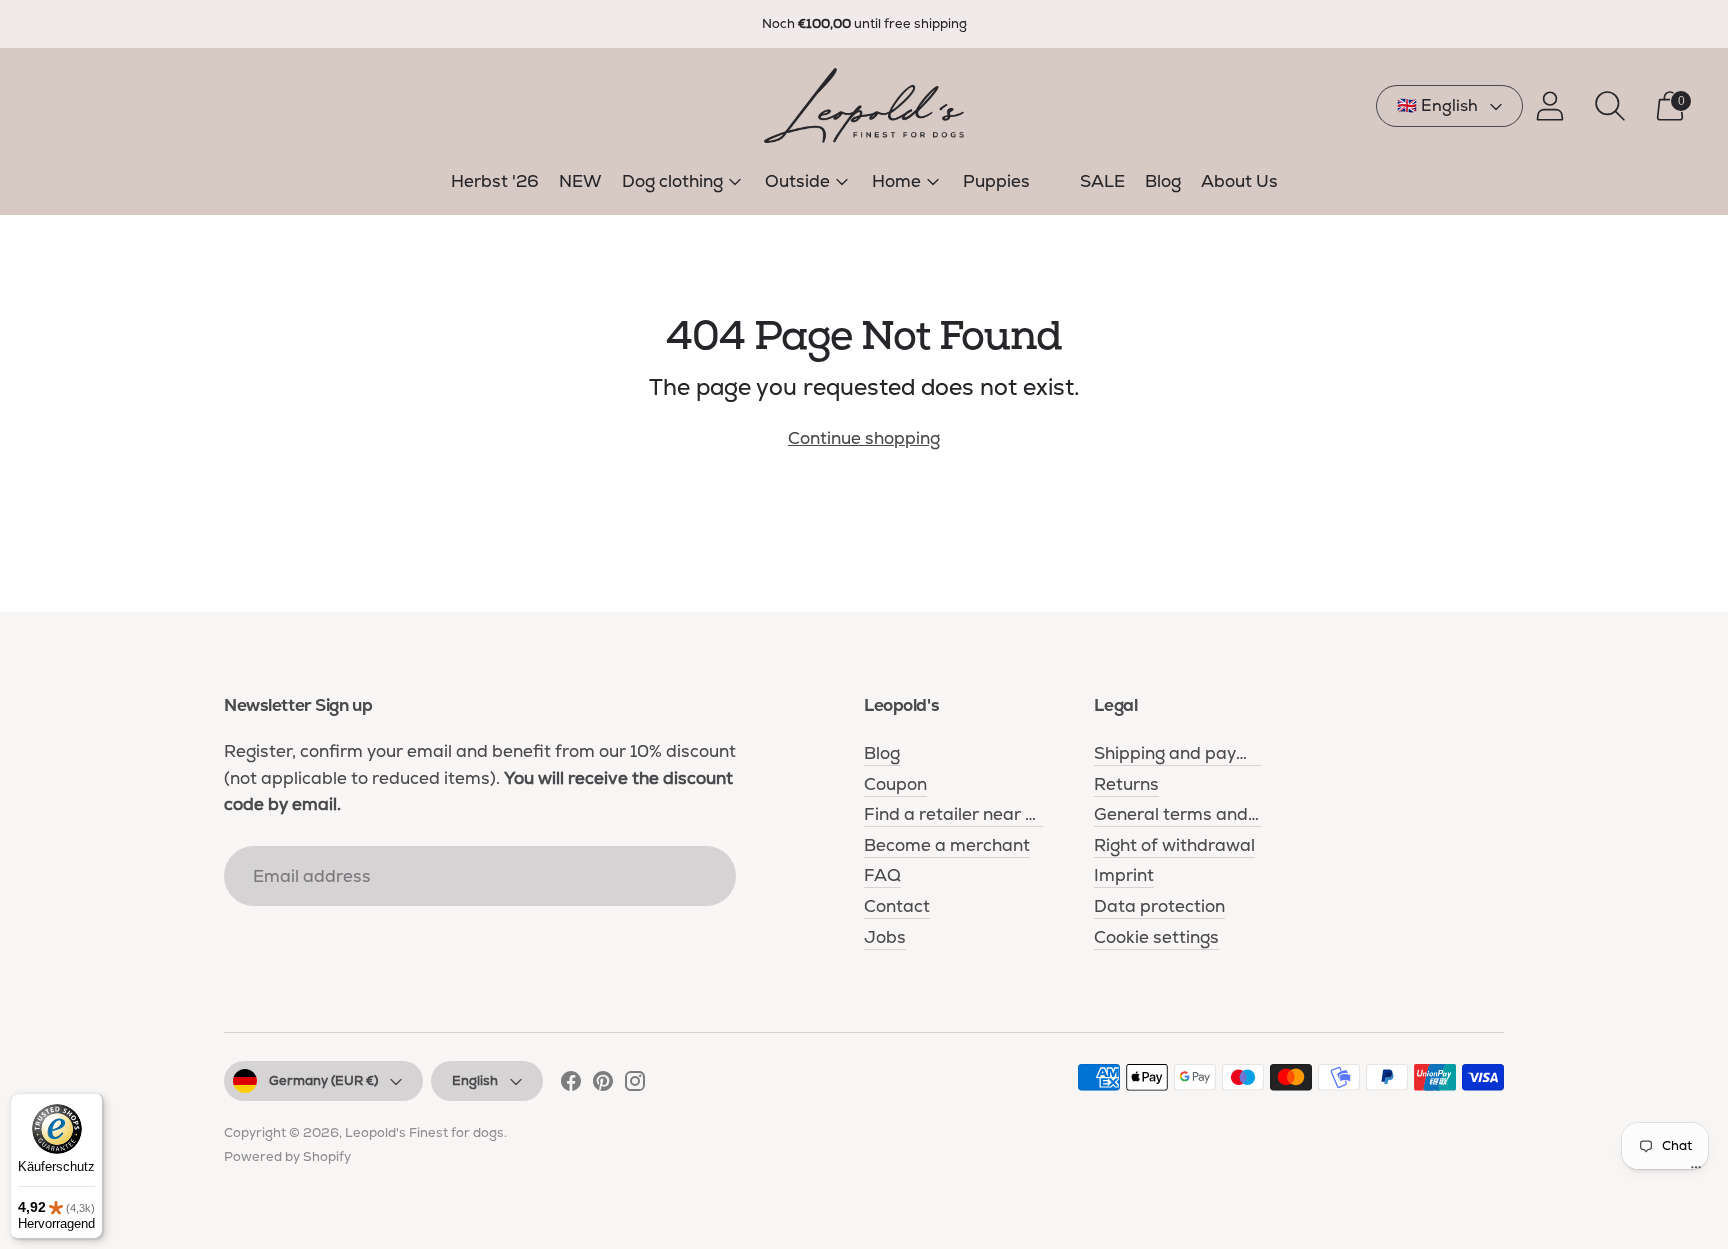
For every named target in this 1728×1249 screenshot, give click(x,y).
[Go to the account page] (1550, 106)
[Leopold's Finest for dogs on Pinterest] (603, 1085)
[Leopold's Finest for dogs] (864, 105)
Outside (797, 181)
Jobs (885, 937)
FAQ (882, 875)
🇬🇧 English (1437, 105)
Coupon (895, 784)
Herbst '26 (495, 181)
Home (896, 181)
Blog (1163, 181)
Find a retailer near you (959, 814)
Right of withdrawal (1174, 845)
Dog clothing (672, 181)
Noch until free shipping (864, 23)
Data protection (1159, 906)
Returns (1126, 784)
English (475, 1080)
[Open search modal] (1610, 106)
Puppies (996, 181)
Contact (897, 906)
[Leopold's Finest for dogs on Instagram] (635, 1085)
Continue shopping (864, 438)
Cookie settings (1156, 937)
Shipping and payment (1186, 753)
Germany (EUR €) (323, 1080)
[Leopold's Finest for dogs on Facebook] (571, 1085)
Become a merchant (947, 845)
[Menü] (1696, 1172)
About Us (1239, 181)
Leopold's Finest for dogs (424, 1132)
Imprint (1124, 875)
